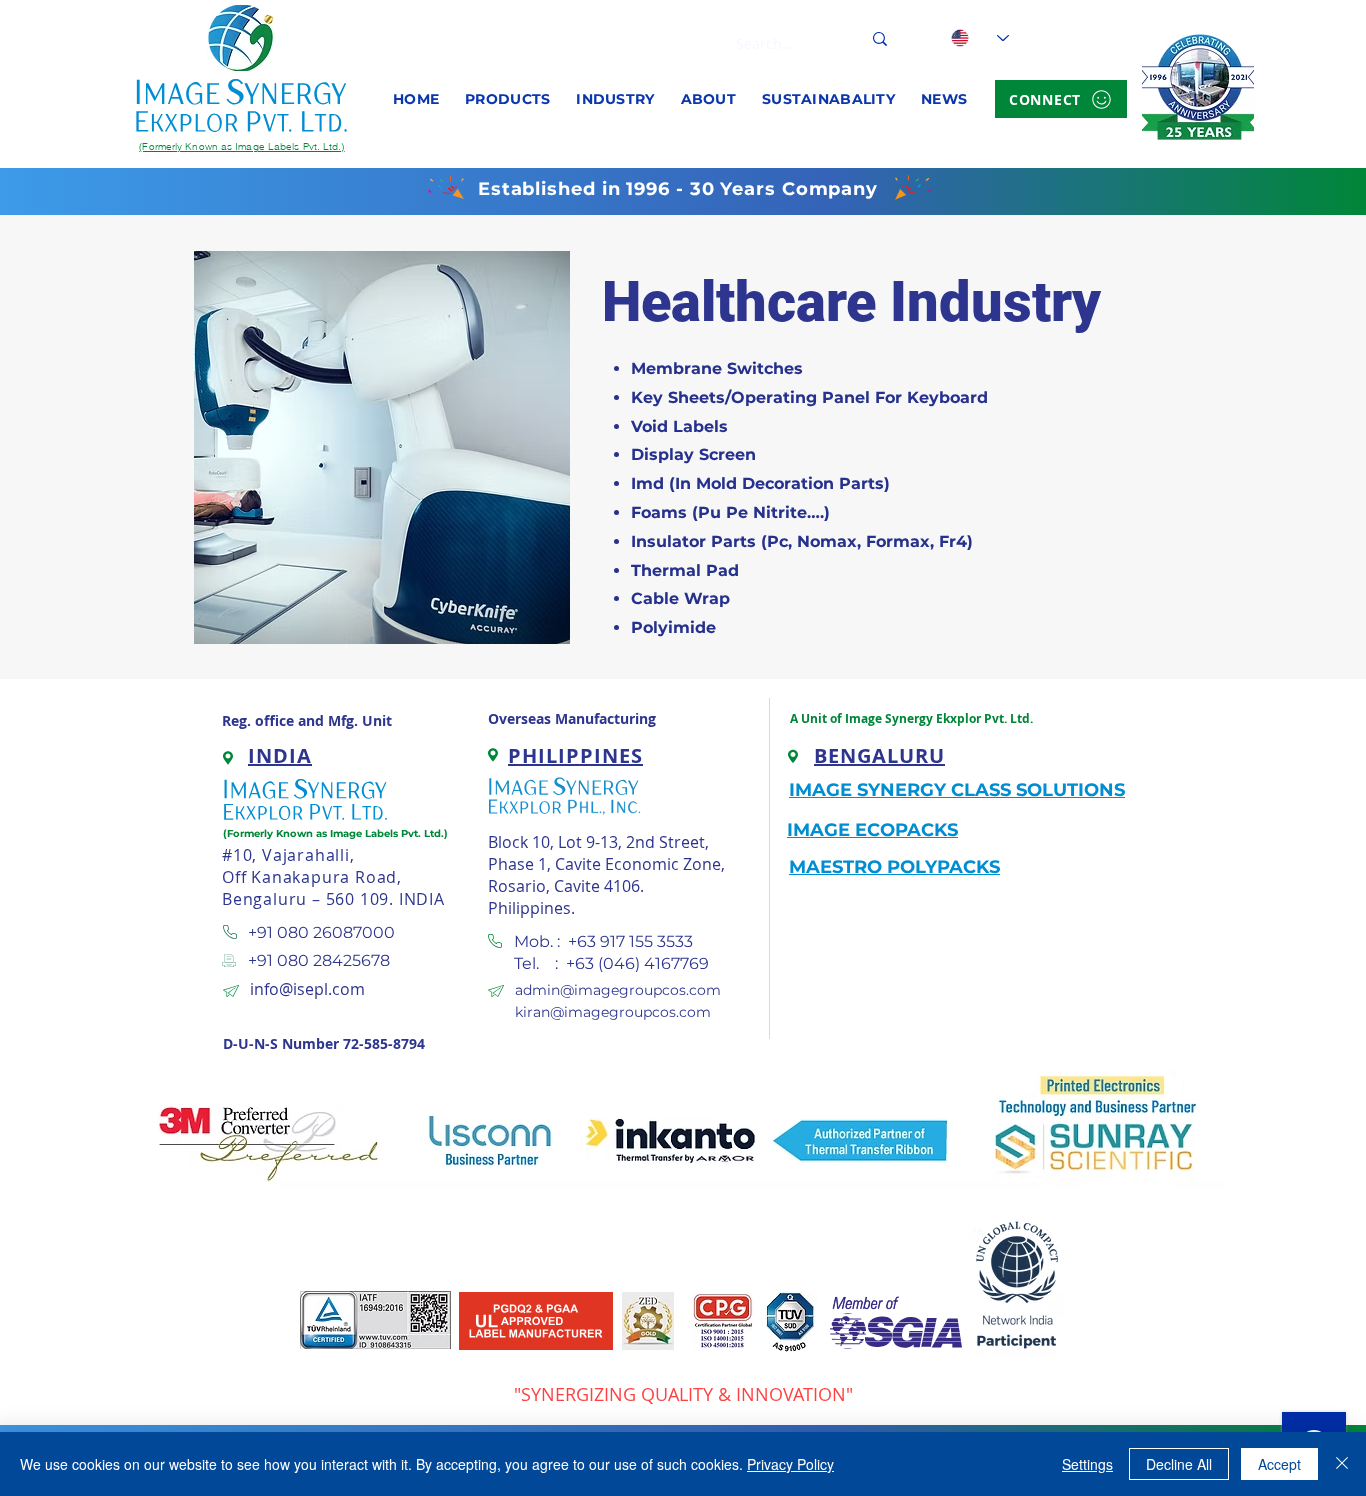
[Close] (1342, 1464)
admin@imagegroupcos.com (618, 990)
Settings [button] (1087, 1464)
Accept (1279, 1464)
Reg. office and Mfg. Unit (307, 720)
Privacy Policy (790, 1464)
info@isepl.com (307, 989)
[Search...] (880, 38)
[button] (507, 99)
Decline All (1179, 1464)
